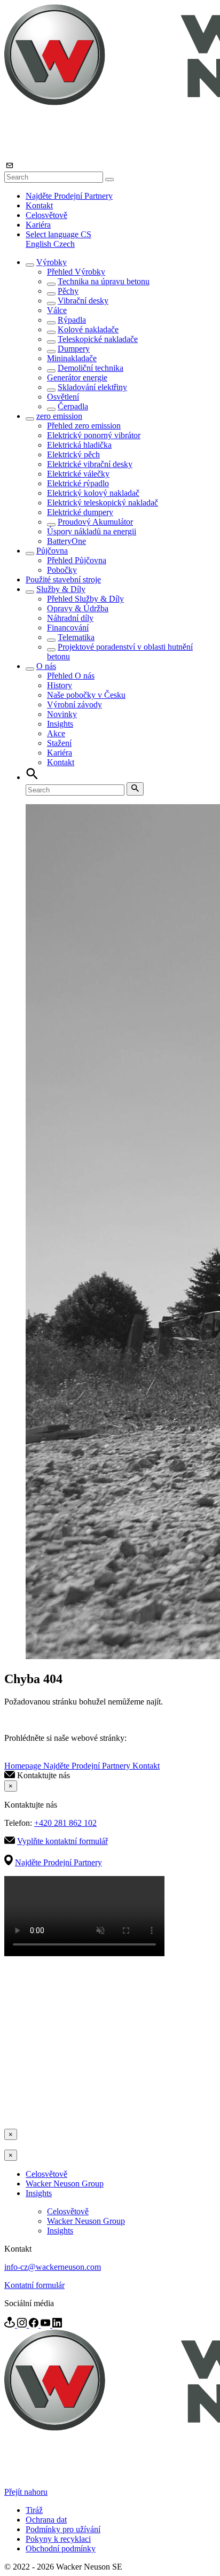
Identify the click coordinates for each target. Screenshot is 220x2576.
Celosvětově (46, 215)
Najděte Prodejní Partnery (69, 196)
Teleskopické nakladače (98, 339)
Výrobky (52, 262)
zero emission (59, 416)
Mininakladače (72, 358)
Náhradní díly (70, 618)
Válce (57, 310)
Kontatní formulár (34, 2285)
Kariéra (38, 225)
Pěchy (68, 291)
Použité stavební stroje (63, 579)
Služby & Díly (61, 589)
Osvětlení (63, 397)
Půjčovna (52, 551)
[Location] (11, 2325)
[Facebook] (35, 2325)
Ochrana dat (46, 2520)
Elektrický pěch (73, 454)
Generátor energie (77, 378)
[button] (58, 234)
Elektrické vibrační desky (90, 464)
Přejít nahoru (26, 2492)
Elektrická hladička (79, 445)
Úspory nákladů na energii (92, 531)
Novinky (62, 714)
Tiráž (34, 2510)
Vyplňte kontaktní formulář (62, 1841)
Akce (56, 733)
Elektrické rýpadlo (78, 483)
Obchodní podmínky (61, 2548)
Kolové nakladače (88, 329)
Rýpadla (72, 320)
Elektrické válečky (78, 474)
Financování (68, 628)
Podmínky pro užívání (63, 2529)
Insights (60, 724)
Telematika (76, 637)
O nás (46, 666)
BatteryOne (66, 541)
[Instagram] (23, 2325)
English (40, 244)
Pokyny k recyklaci (58, 2539)
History (60, 685)
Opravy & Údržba (78, 608)
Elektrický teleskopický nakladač (103, 503)
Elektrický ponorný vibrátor (94, 435)
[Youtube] (46, 2325)
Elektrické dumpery (80, 512)
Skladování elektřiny (92, 387)
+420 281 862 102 (65, 1823)
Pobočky (62, 570)
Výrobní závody (74, 705)
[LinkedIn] (57, 2325)
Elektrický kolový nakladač (93, 493)
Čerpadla (73, 406)
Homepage (24, 1766)
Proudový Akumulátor (95, 522)
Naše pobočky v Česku (86, 695)
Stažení (59, 743)
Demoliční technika (91, 368)
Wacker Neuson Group (65, 2184)
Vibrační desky (83, 301)
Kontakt (39, 205)
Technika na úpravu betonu (104, 281)
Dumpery (74, 349)
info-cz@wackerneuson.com (53, 2267)
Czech (64, 244)
